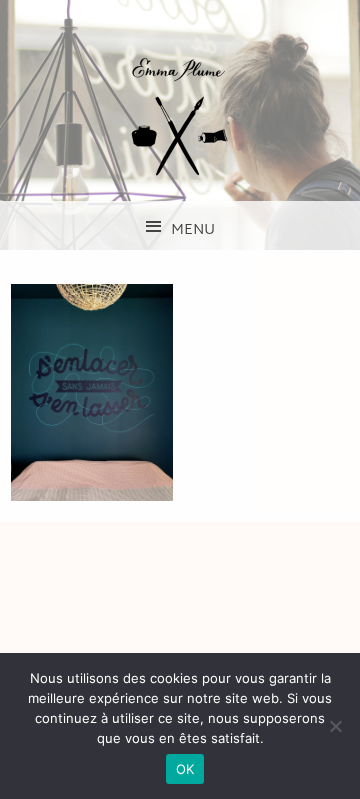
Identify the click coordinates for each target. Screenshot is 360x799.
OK (185, 769)
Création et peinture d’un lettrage (92, 392)
